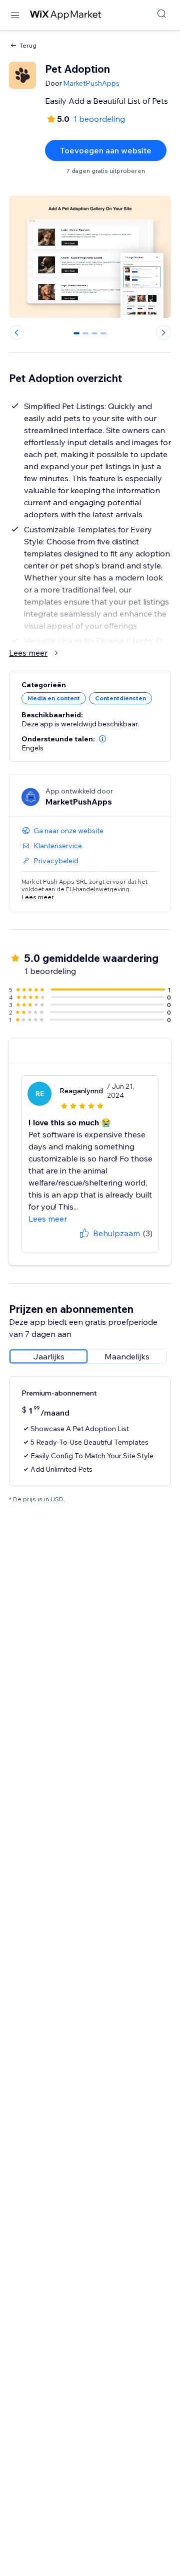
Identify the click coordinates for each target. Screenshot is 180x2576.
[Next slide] (163, 332)
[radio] (48, 1356)
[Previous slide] (16, 332)
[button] (102, 739)
